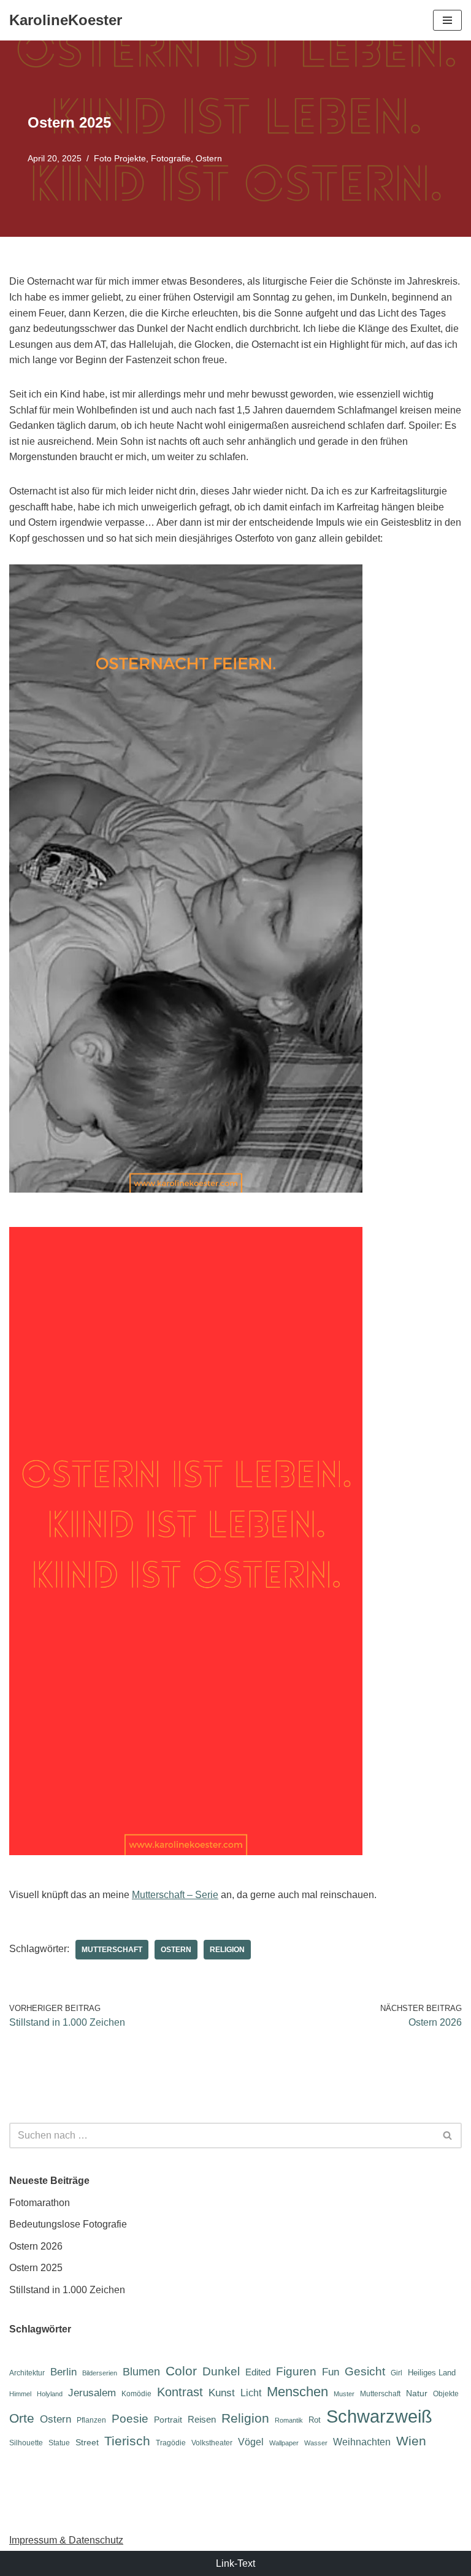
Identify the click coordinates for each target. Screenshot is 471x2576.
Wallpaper (284, 2443)
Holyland (50, 2394)
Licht (251, 2393)
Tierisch (127, 2441)
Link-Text (235, 2563)
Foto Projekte (120, 158)
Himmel (20, 2394)
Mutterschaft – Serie (175, 1895)
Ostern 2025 (36, 2268)
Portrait (168, 2420)
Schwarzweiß (379, 2416)
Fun (331, 2372)
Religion (227, 1950)
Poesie (130, 2419)
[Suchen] (448, 2136)
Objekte (446, 2394)
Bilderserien (100, 2373)
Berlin (63, 2372)
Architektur (27, 2373)
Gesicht (365, 2371)
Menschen (297, 2392)
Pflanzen (91, 2420)
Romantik (289, 2420)
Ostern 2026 (36, 2246)
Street (87, 2442)
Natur (417, 2393)
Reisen (202, 2419)
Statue (59, 2443)
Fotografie (171, 158)
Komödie (136, 2394)
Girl (396, 2373)
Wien (411, 2441)
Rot (315, 2420)
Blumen (141, 2372)
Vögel (251, 2442)
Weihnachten (362, 2442)
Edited (258, 2372)
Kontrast (180, 2392)
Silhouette (26, 2443)
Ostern (209, 158)
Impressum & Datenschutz (66, 2540)
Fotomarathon (40, 2203)
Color (181, 2371)
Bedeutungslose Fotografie (68, 2224)
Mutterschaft (112, 1950)
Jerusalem (92, 2393)
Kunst (222, 2393)
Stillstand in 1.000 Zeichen (67, 2290)
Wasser (316, 2443)
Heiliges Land (432, 2373)
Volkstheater (212, 2443)
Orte (22, 2418)
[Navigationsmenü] (447, 20)
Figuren (296, 2371)
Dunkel (221, 2371)
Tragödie (171, 2443)
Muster (344, 2394)
